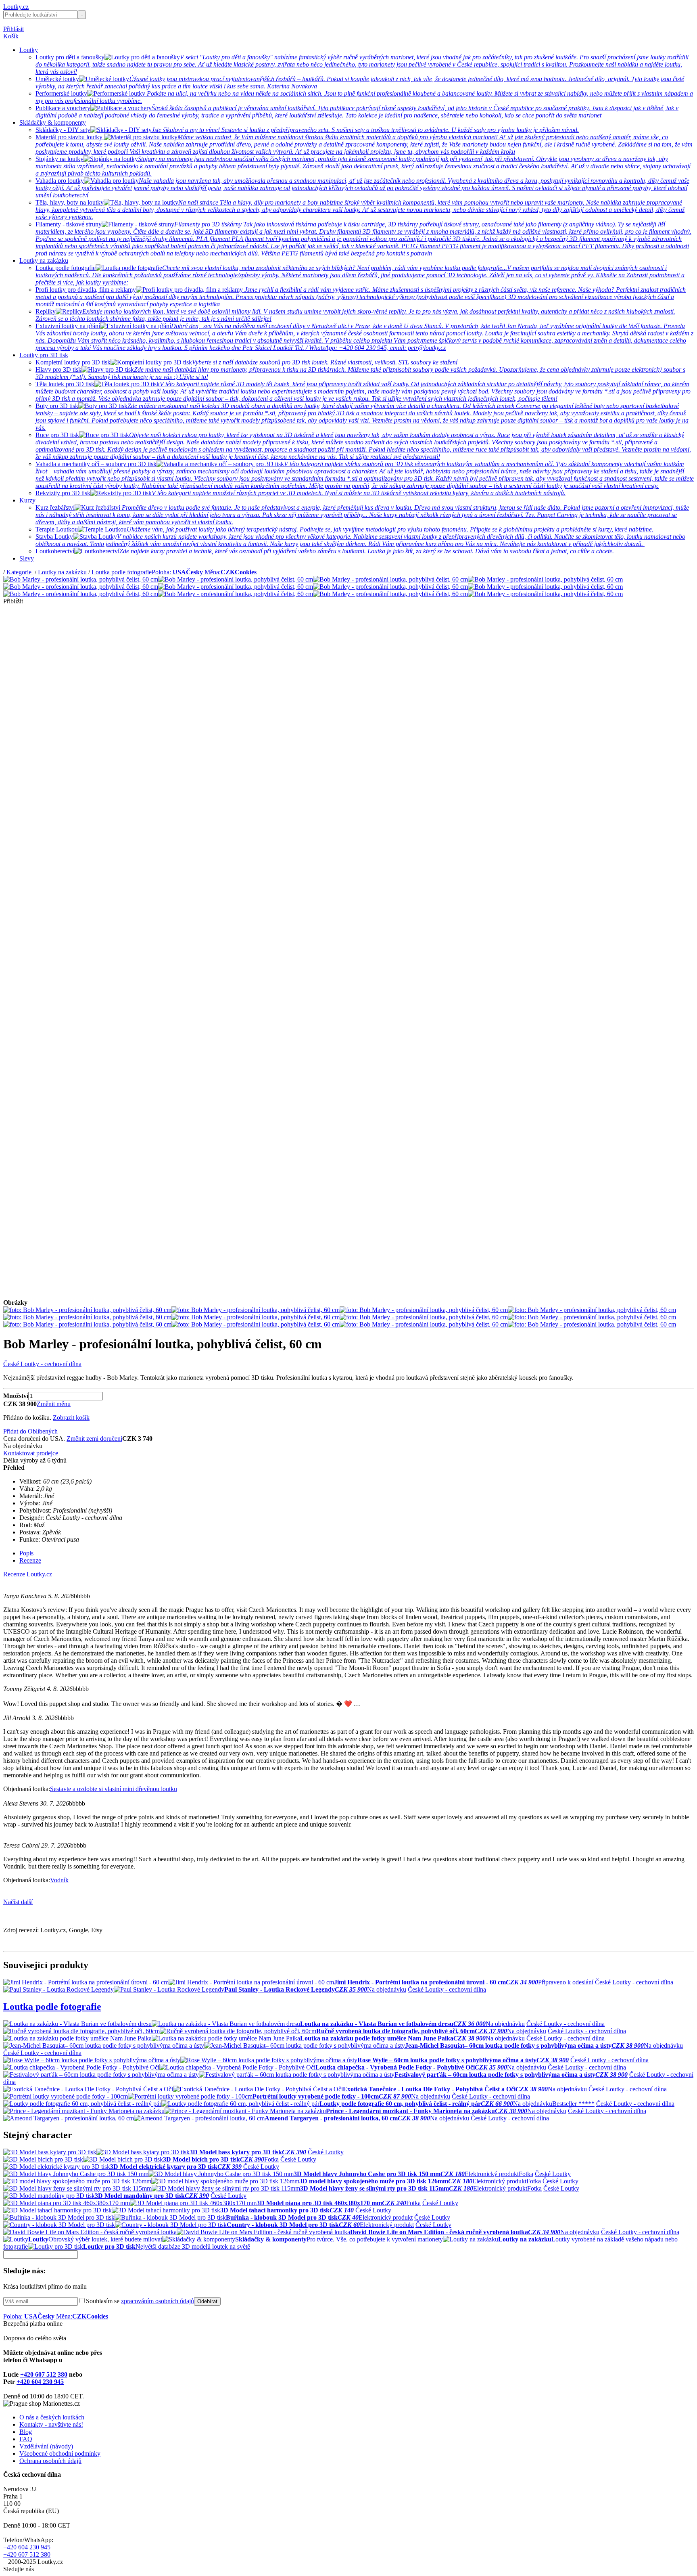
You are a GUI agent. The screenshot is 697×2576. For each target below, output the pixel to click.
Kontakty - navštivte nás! (51, 2424)
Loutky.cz (16, 7)
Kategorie (20, 572)
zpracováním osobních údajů (158, 2301)
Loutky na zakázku (44, 261)
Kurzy (27, 500)
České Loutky (326, 2152)
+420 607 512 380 (44, 2374)
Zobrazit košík (71, 1418)
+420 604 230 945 (40, 2382)
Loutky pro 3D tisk (44, 355)
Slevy (27, 558)
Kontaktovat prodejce (31, 1453)
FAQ (26, 2439)
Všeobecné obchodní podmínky (60, 2454)
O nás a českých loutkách (52, 2417)
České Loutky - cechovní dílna (42, 1364)
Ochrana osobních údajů (50, 2461)
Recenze (30, 1560)
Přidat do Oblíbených (30, 1431)
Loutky (29, 50)
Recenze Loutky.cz (28, 1574)
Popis (26, 1553)
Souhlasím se (140, 2301)
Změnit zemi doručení (94, 1439)
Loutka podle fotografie (122, 572)
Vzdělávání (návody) (46, 2446)
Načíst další (18, 1902)
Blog (26, 2432)
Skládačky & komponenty (53, 122)
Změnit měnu (54, 1404)
